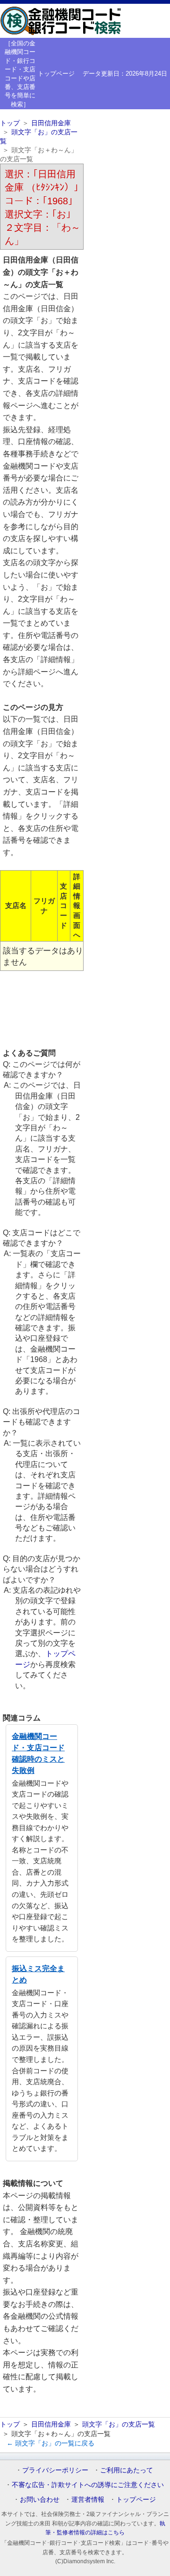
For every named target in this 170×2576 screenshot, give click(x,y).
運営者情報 (88, 2499)
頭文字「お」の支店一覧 (119, 2424)
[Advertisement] (42, 1009)
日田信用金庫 (51, 123)
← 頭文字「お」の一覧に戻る (51, 2443)
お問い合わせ (40, 2499)
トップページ (56, 74)
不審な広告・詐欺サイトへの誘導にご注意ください (88, 2485)
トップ (10, 123)
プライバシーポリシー (55, 2470)
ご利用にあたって (127, 2470)
